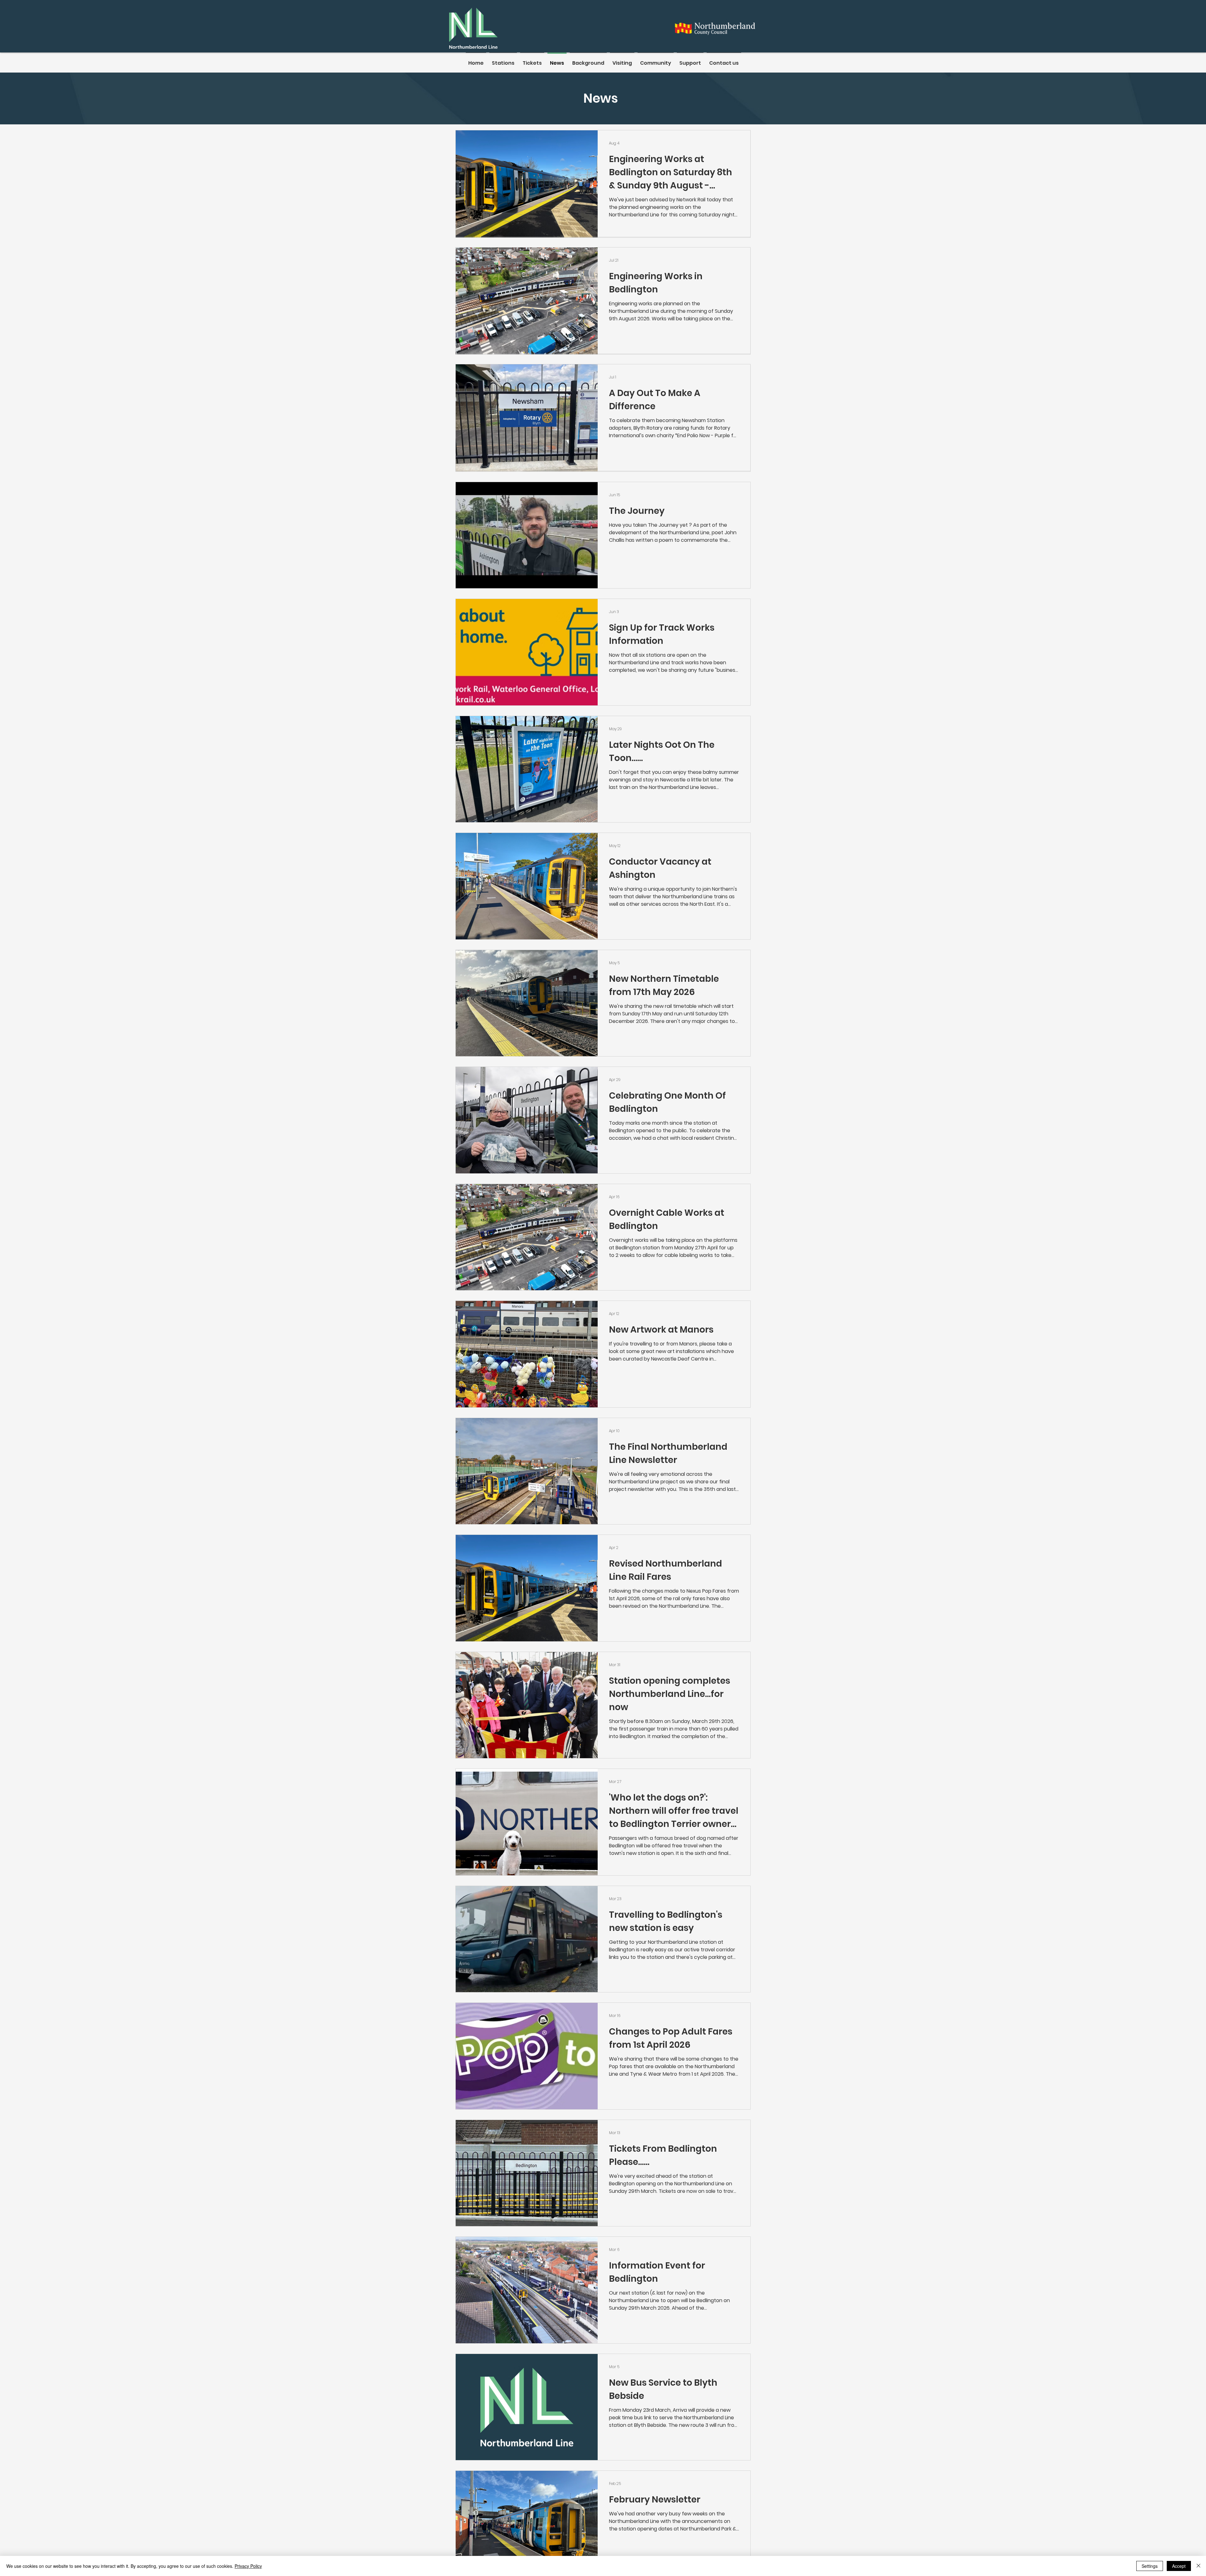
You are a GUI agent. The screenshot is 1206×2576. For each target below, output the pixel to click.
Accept (1179, 2566)
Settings (1150, 2566)
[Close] (1198, 2566)
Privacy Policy (248, 2566)
